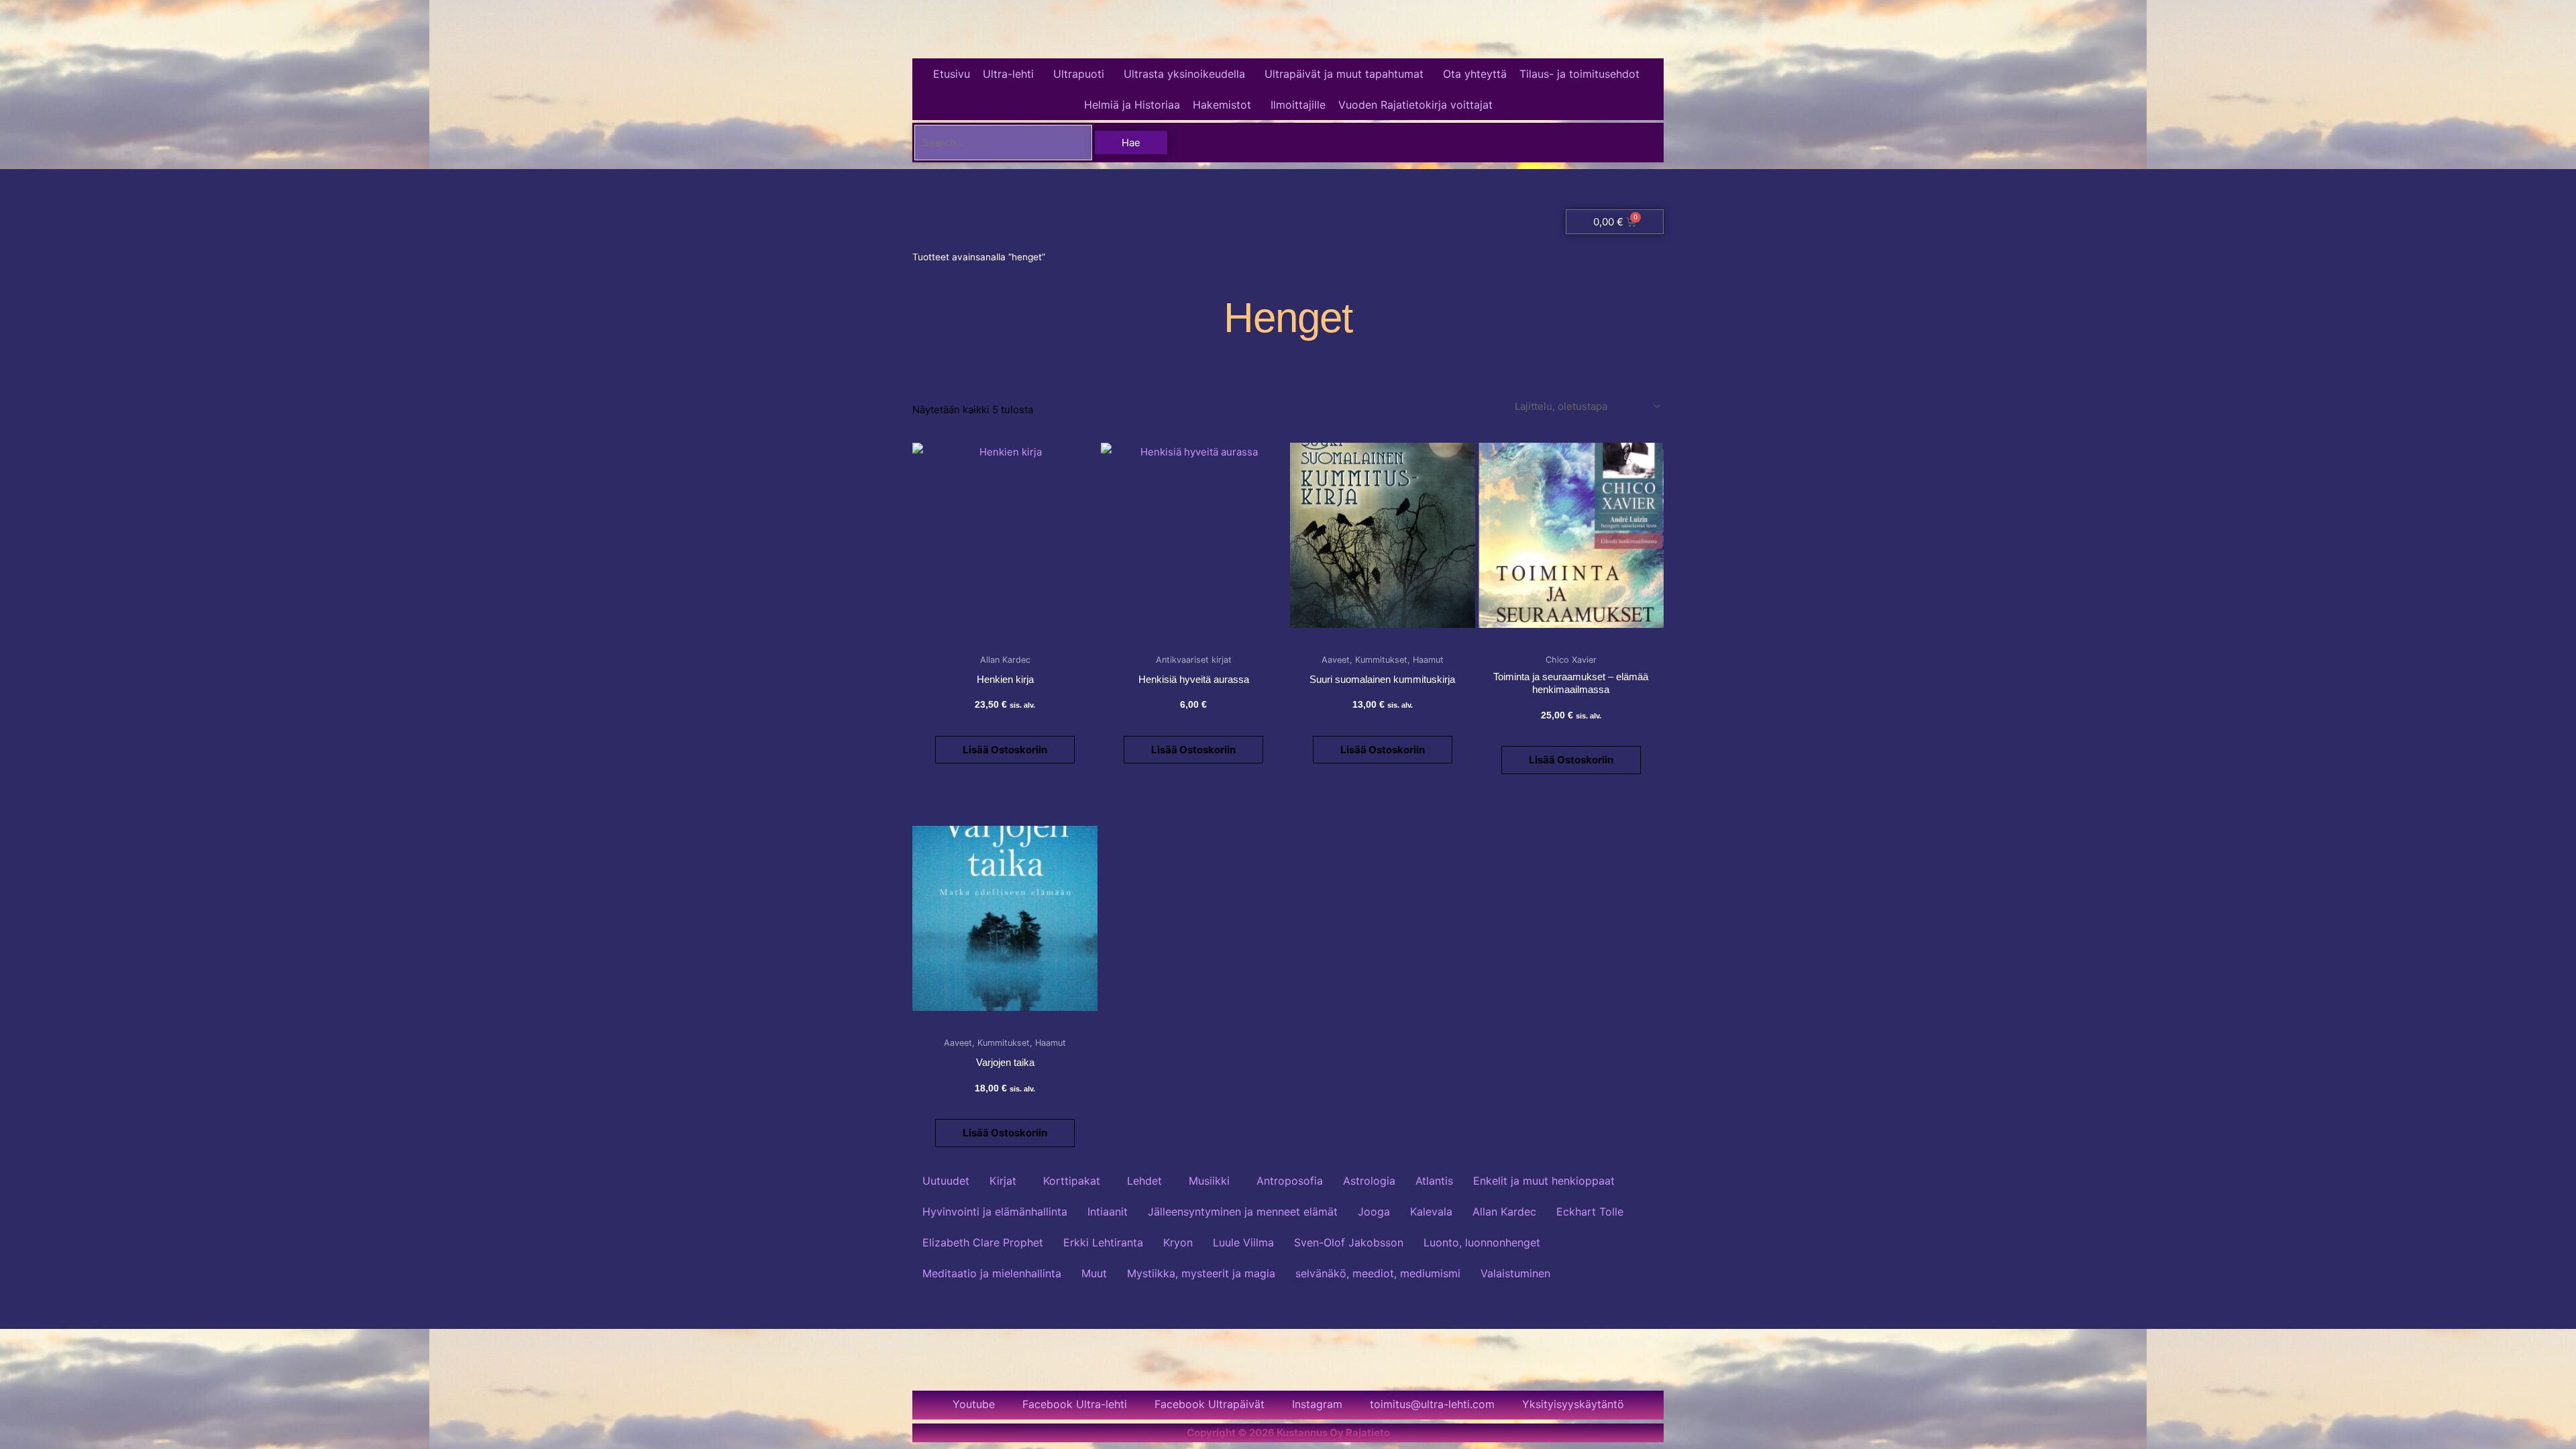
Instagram (1317, 1404)
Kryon (1178, 1242)
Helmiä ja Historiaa (1132, 105)
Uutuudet (946, 1181)
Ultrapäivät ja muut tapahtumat (1344, 74)
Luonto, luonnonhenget (1482, 1242)
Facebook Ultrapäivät (1210, 1404)
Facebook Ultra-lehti (1075, 1404)
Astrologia (1369, 1181)
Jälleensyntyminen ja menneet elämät (1243, 1212)
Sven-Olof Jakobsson (1349, 1242)
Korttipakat (1072, 1181)
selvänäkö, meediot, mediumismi (1378, 1273)
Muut (1094, 1273)
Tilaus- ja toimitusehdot (1579, 74)
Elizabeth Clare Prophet (983, 1242)
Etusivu (952, 74)
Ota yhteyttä (1475, 74)
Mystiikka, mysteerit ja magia (1201, 1273)
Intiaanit (1108, 1212)
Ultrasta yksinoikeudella (1184, 74)
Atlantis (1434, 1181)
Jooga (1374, 1212)
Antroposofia (1290, 1181)
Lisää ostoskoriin (1005, 750)
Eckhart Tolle (1590, 1212)
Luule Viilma (1243, 1242)
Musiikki (1209, 1181)
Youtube (974, 1404)
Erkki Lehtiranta (1103, 1242)
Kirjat (1003, 1181)
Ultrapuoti (1079, 74)
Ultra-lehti (1008, 74)
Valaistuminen (1515, 1273)
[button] (1012, 74)
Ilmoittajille (1298, 105)
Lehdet (1144, 1181)
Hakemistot (1222, 105)
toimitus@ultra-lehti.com (1432, 1404)
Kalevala (1431, 1212)
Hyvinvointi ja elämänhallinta (995, 1212)
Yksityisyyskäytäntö (1573, 1404)
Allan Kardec (1504, 1212)
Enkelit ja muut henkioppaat (1544, 1181)
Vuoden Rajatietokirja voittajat (1415, 105)
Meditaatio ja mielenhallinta (992, 1273)
